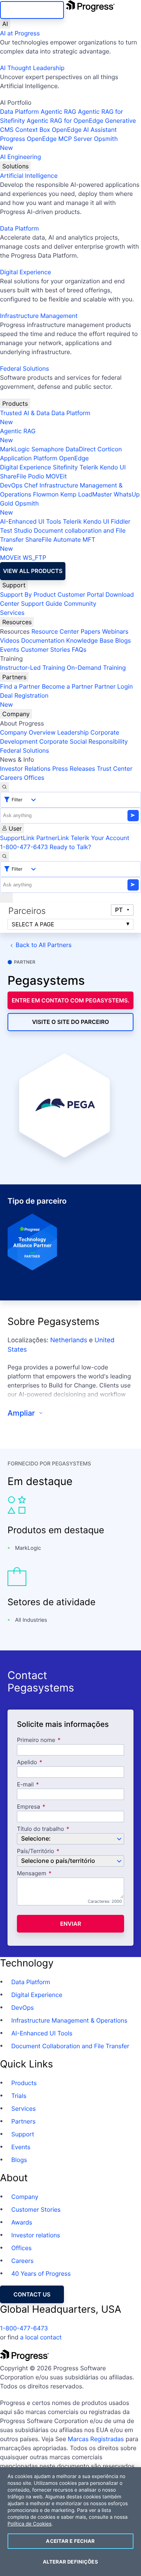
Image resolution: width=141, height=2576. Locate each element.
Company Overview (28, 732)
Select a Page (33, 924)
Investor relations (36, 2235)
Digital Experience (26, 272)
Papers (90, 631)
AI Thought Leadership (32, 68)
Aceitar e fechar (70, 2541)
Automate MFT (48, 544)
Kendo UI (113, 467)
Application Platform (29, 458)
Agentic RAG (58, 112)
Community (80, 604)
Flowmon (46, 494)
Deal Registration (24, 700)
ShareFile (13, 476)
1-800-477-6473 (24, 847)
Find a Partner (20, 686)
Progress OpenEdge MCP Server (46, 139)
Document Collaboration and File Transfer (70, 2046)
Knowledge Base (90, 640)
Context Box (33, 130)
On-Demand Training (96, 668)
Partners (14, 677)
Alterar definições (70, 2562)
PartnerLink (52, 838)
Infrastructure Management (39, 316)
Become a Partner (67, 686)
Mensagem (32, 1874)
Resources (17, 622)
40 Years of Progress (41, 2273)
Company (16, 714)
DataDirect (80, 449)
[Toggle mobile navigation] (6, 898)
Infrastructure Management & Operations (69, 2020)
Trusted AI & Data (25, 413)
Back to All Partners (44, 945)
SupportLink (17, 838)
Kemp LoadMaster (86, 494)
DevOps (11, 485)
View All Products (33, 571)
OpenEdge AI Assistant (84, 130)
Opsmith (59, 143)
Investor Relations (25, 769)
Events (10, 649)
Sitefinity (65, 467)
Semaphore (47, 449)
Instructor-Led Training (33, 668)
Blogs (123, 640)
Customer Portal (81, 594)
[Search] (5, 787)
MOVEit (56, 476)
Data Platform (19, 112)
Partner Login (114, 686)
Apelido (27, 1762)
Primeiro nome (36, 1740)
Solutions (15, 166)
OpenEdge (74, 458)
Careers (11, 778)
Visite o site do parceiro (70, 1022)
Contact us (32, 2294)
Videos (10, 640)
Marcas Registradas (96, 2439)
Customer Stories (45, 649)
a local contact (41, 2337)
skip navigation (32, 10)
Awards (22, 2222)
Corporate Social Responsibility (83, 741)
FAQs (79, 649)
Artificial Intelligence (29, 176)
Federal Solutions (24, 368)
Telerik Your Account (100, 838)
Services (12, 613)
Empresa (29, 1807)
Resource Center (55, 631)
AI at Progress (20, 33)
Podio (36, 476)
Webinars (115, 631)
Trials (19, 2096)
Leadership (73, 732)
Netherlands (69, 1340)
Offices (34, 778)
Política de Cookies (30, 2524)
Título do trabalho (40, 1829)
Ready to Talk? (70, 847)
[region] (70, 2522)
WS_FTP (34, 558)
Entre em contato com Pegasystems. (70, 1000)
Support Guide (42, 604)
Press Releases (74, 769)
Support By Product (28, 594)
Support (14, 585)
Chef (31, 485)
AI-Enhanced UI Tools (31, 521)
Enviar (71, 1924)
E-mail (26, 1785)
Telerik (89, 467)
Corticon (110, 449)
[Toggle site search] (5, 856)
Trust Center (114, 769)
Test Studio (16, 530)
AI (5, 24)
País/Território (36, 1851)
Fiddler (121, 521)
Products (15, 403)
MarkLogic (15, 449)
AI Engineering (20, 157)
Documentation (43, 640)
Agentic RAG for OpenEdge (65, 121)
